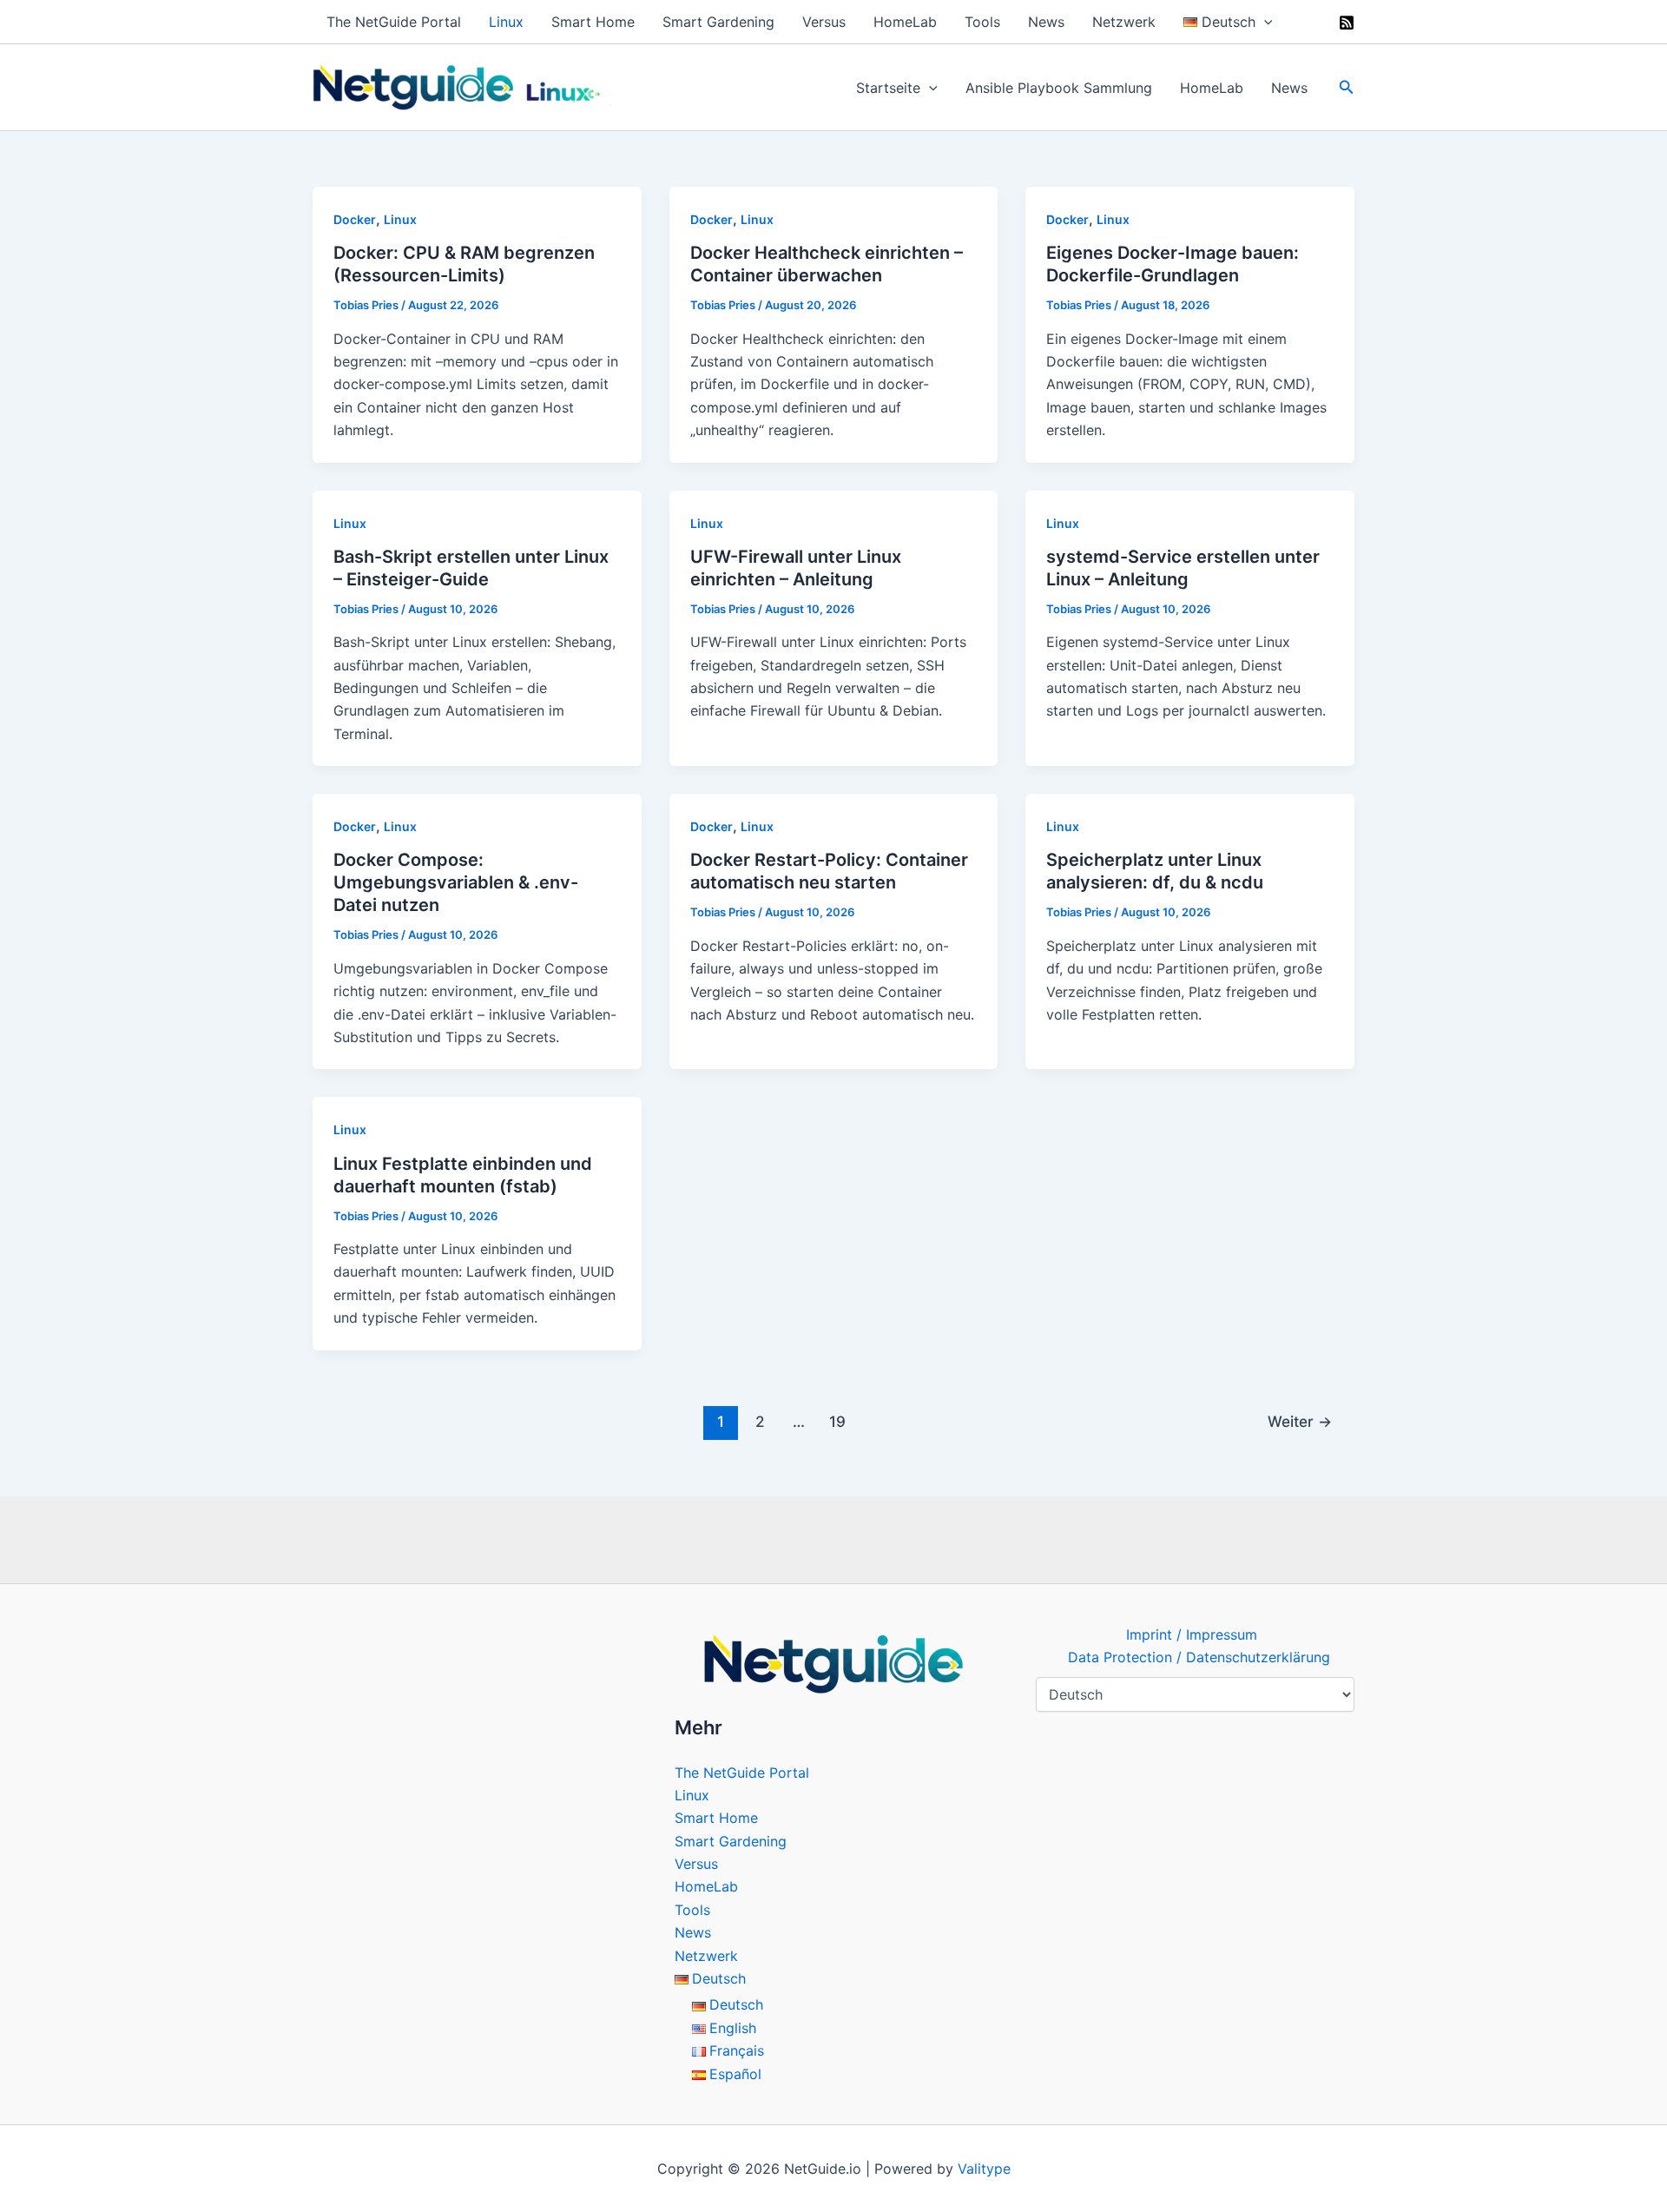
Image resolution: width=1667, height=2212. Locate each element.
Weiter (1300, 1421)
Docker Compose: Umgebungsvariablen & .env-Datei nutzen (456, 882)
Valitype (984, 2169)
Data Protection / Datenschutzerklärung (1199, 1657)
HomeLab (905, 22)
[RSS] (1347, 23)
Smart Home (593, 22)
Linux (506, 22)
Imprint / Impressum (1192, 1634)
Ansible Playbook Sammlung (1059, 88)
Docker (355, 219)
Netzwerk (1124, 22)
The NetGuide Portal (394, 22)
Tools (982, 22)
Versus (824, 22)
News (1046, 22)
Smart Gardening (718, 22)
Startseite (888, 88)
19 (837, 1421)
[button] (1264, 22)
